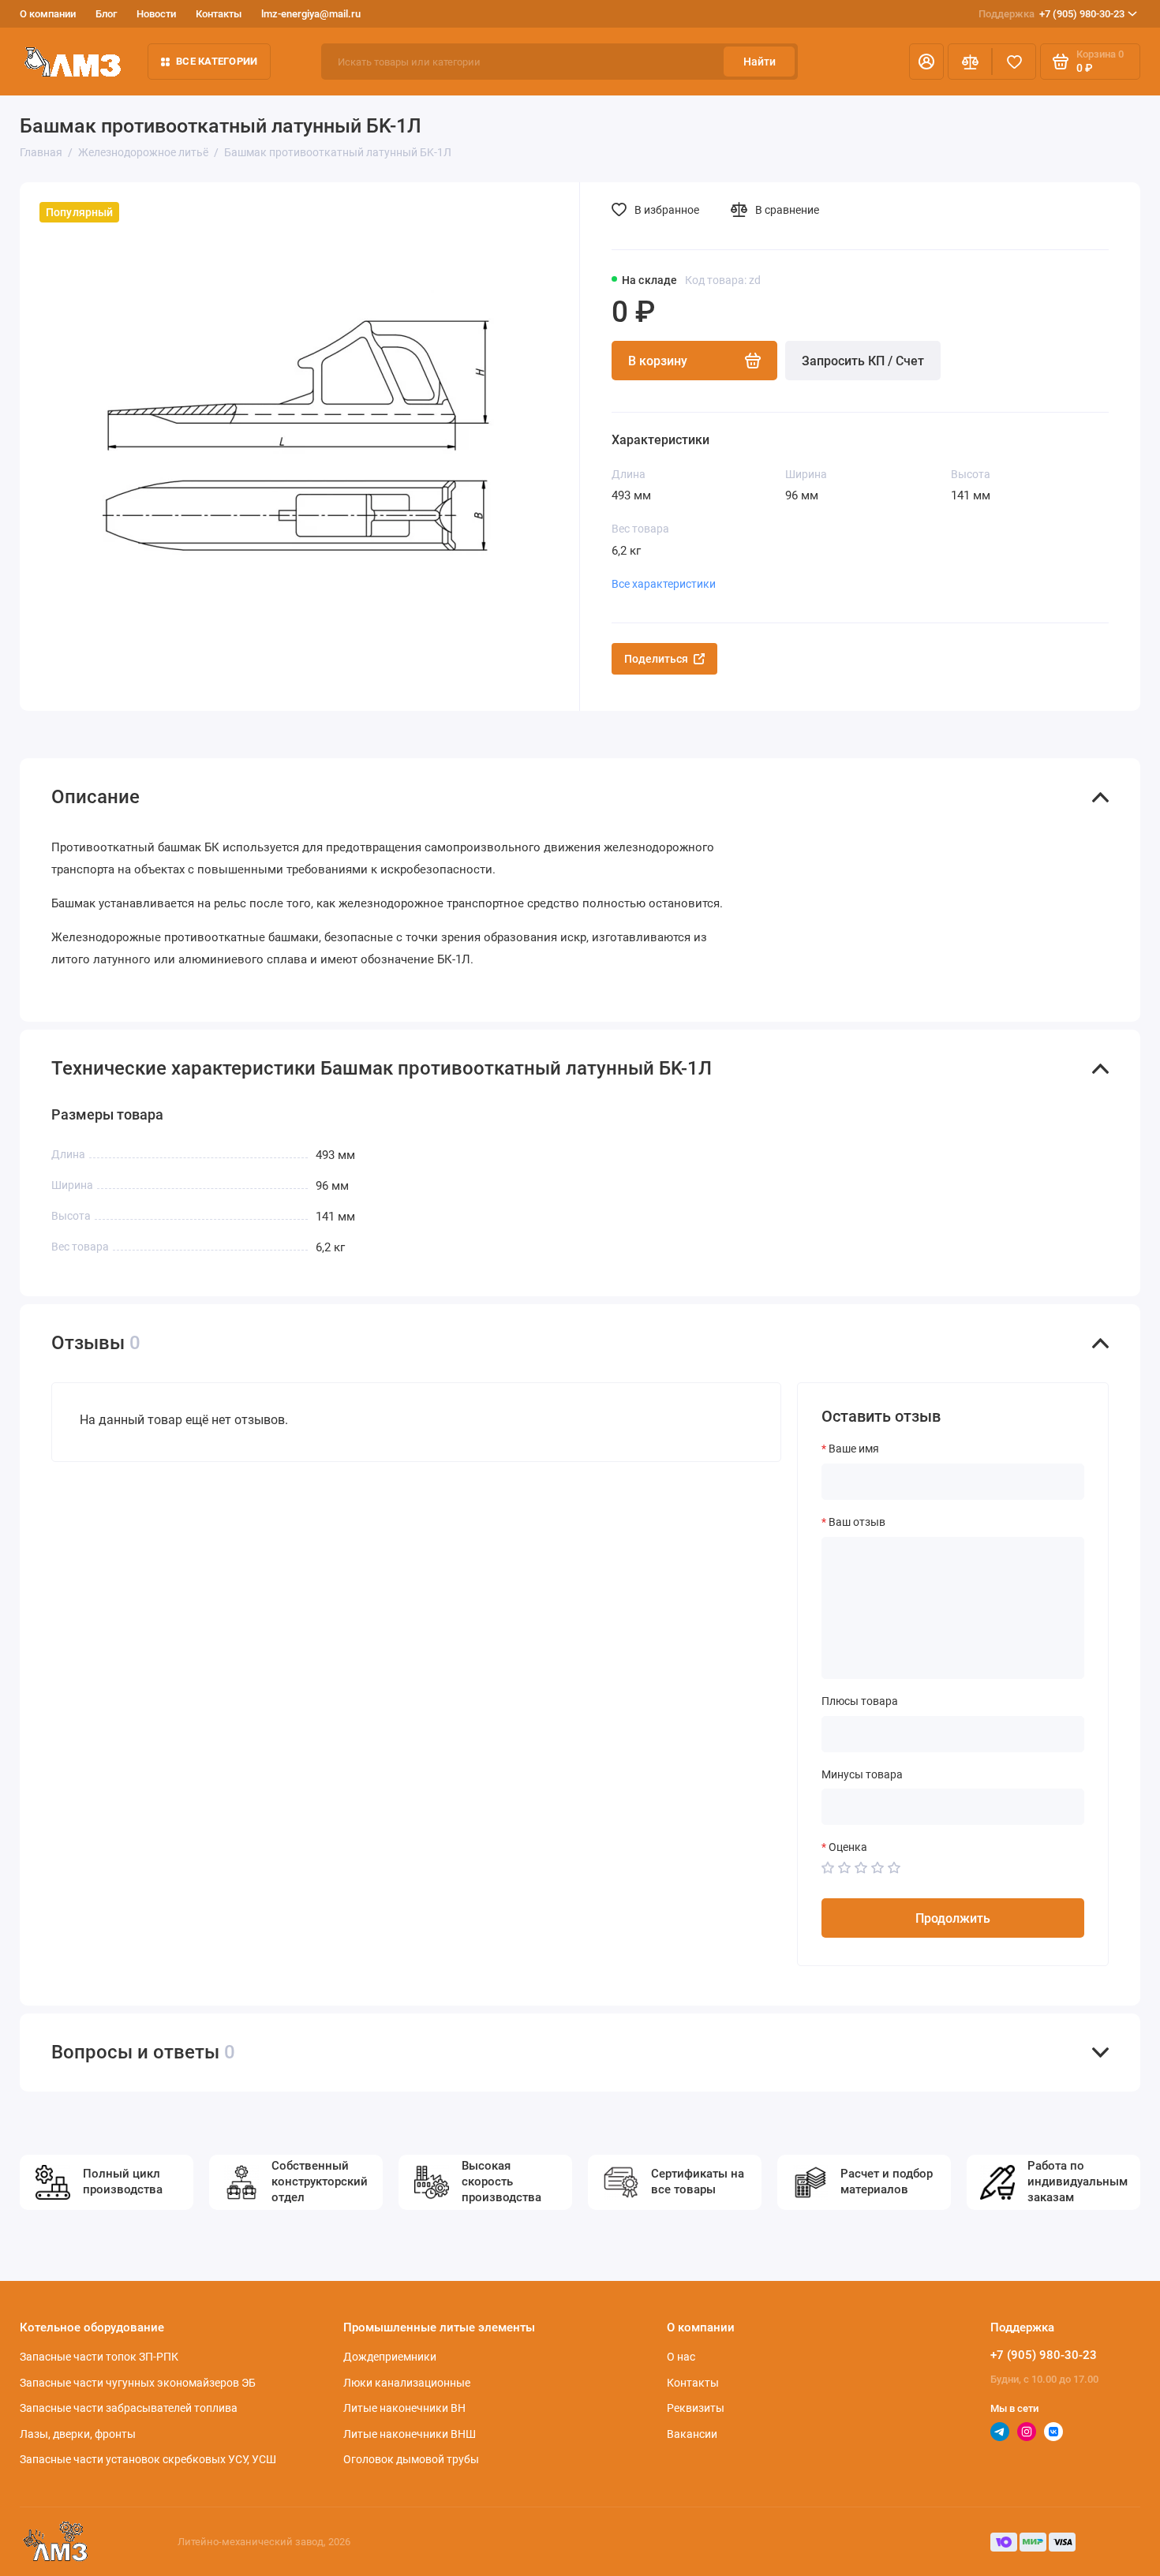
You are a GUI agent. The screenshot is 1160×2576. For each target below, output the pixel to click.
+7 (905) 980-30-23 (1051, 14)
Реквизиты (696, 2408)
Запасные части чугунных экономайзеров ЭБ (138, 2383)
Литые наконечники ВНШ (410, 2434)
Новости (156, 14)
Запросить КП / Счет (863, 361)
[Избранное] (1014, 62)
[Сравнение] (970, 62)
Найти (760, 62)
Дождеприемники (390, 2357)
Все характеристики (664, 584)
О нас (681, 2357)
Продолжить (953, 1918)
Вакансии (692, 2434)
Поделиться (656, 659)
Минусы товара (862, 1774)
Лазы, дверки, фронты (78, 2434)
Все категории (217, 61)
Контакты (219, 14)
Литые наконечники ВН (404, 2408)
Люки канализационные (407, 2383)
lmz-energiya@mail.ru (311, 14)
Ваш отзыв (857, 1522)
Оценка (848, 1847)
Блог (106, 14)
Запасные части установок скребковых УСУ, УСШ (148, 2459)
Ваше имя (854, 1449)
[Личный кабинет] (926, 62)
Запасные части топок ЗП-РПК (99, 2357)
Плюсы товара (860, 1701)
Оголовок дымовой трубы (411, 2459)
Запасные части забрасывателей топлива (129, 2408)
